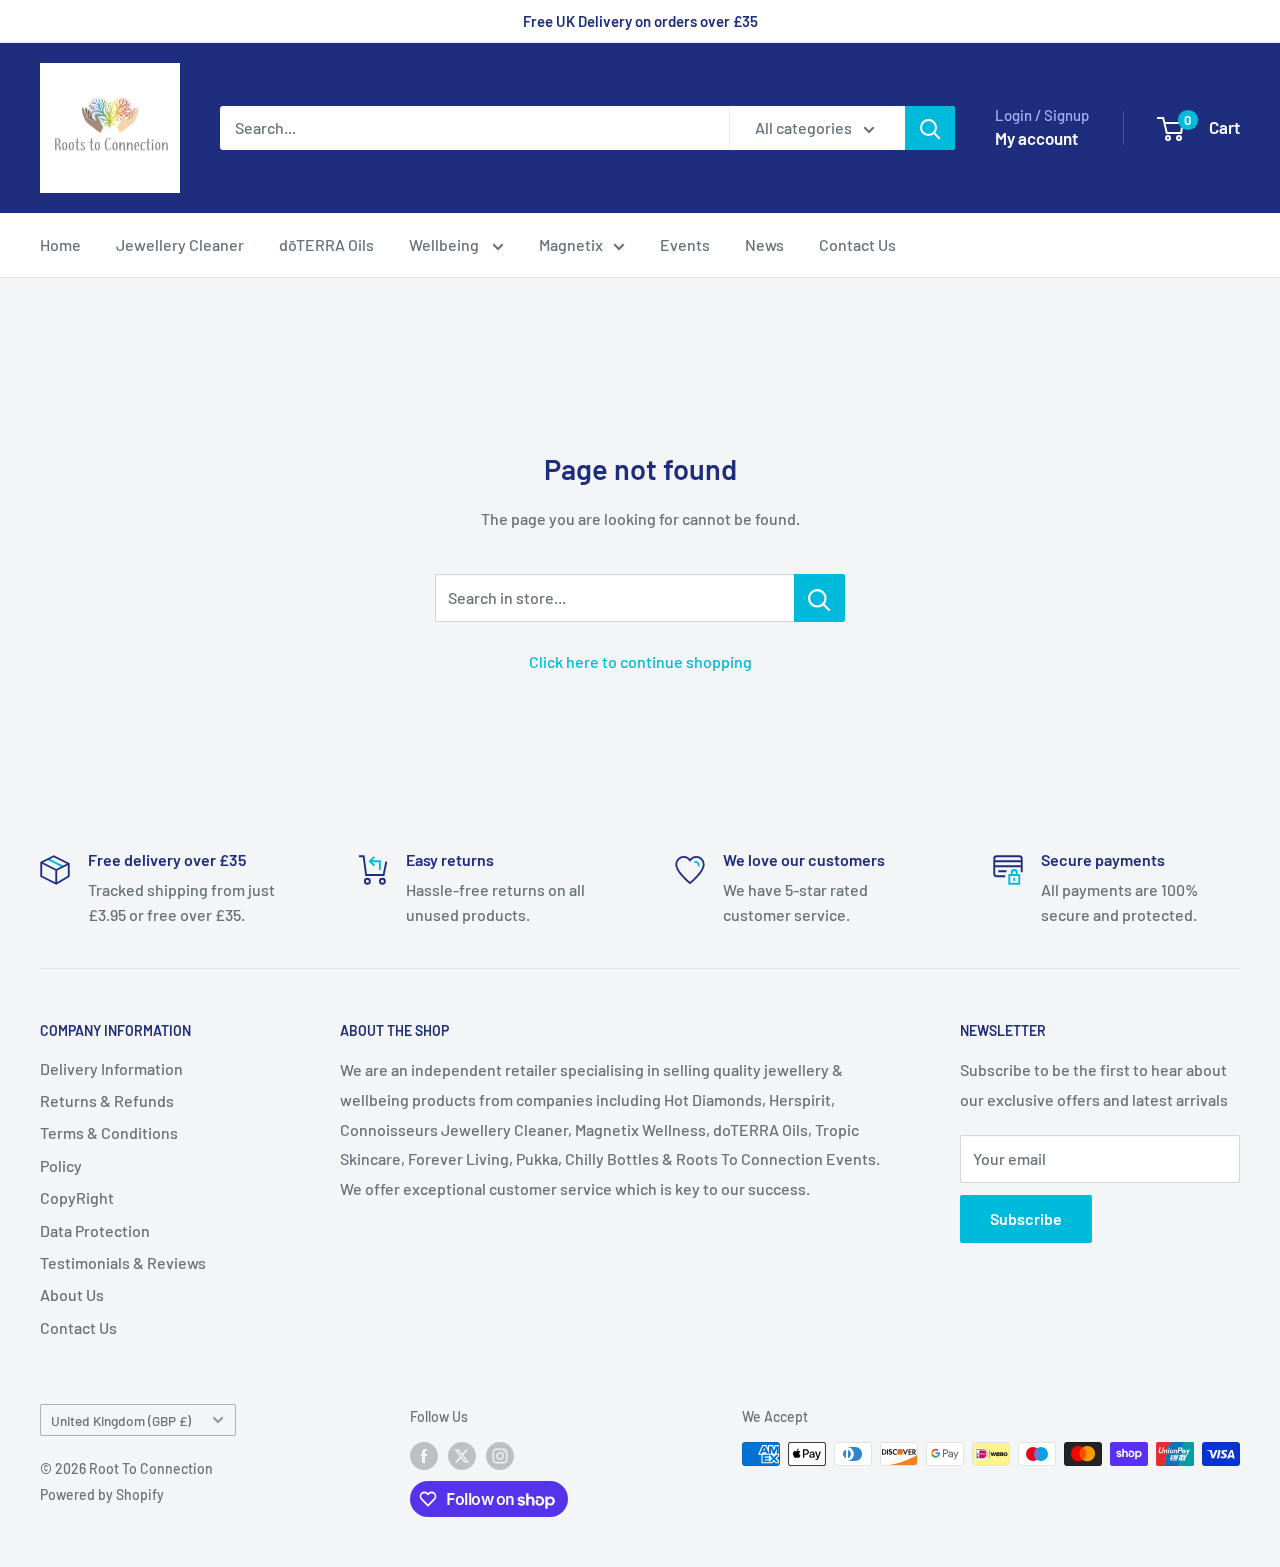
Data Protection (95, 1230)
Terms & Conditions (109, 1132)
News (764, 244)
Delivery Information (111, 1068)
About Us (72, 1294)
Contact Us (857, 244)
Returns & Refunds (107, 1100)
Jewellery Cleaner (180, 244)
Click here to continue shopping (640, 661)
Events (685, 244)
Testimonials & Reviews (123, 1262)
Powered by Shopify (102, 1494)
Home (60, 244)
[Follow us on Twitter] (462, 1456)
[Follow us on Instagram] (500, 1456)
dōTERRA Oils (326, 244)
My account (1036, 138)
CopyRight (77, 1197)
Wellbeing (445, 244)
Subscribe (1026, 1218)
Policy (61, 1165)
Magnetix (571, 244)
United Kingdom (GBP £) (121, 1420)
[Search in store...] (819, 598)
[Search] (930, 128)
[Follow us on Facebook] (424, 1456)
